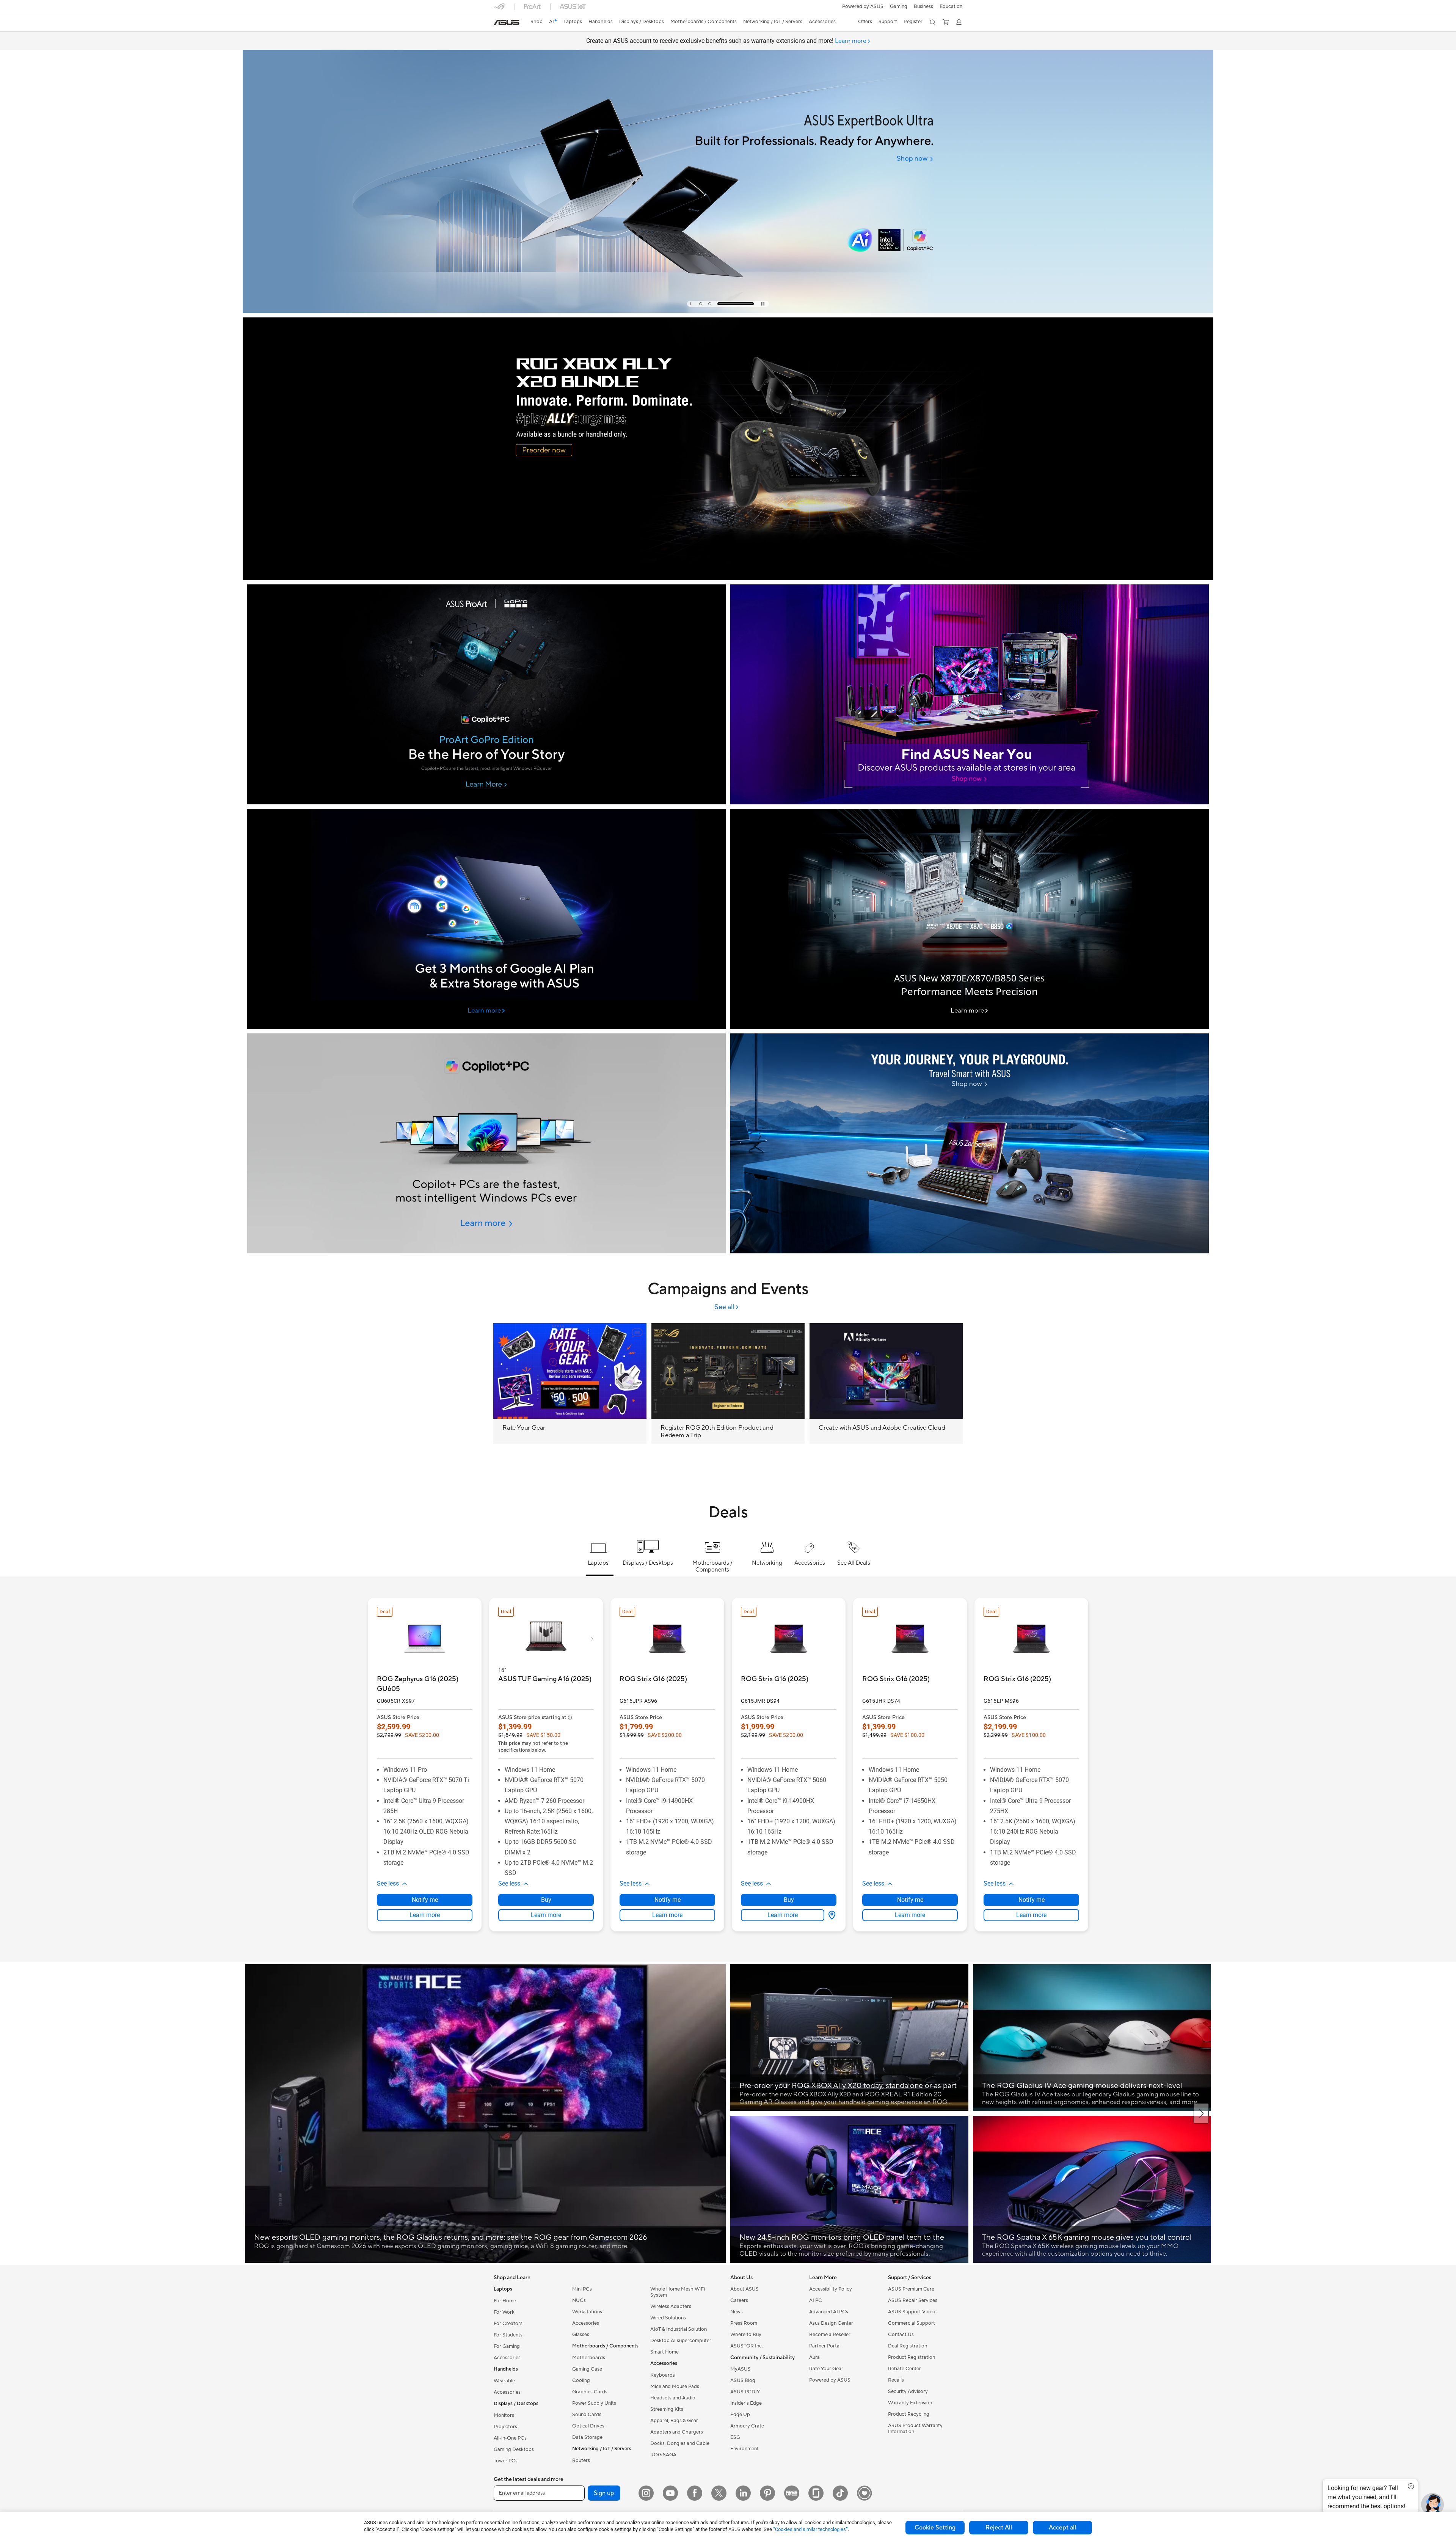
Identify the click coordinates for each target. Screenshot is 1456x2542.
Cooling (581, 2380)
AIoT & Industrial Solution (679, 2329)
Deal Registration (908, 2346)
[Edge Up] (792, 2493)
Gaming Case (587, 2369)
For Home (505, 2301)
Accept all (1062, 2528)
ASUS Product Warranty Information (915, 2429)
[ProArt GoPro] (486, 694)
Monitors (504, 2415)
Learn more (425, 1915)
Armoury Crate (747, 2426)
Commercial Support (912, 2323)
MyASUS (741, 2369)
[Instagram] (646, 2493)
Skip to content (498, 23)
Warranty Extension (910, 2403)
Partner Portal (825, 2346)
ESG (735, 2437)
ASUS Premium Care (911, 2289)
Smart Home (664, 2352)
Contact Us (901, 2335)
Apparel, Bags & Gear (674, 2421)
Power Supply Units (594, 2403)
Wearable (504, 2381)
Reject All (999, 2528)
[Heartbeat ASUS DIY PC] (864, 2493)
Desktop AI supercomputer (681, 2341)
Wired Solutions (668, 2318)
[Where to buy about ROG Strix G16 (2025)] (830, 1915)
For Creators (508, 2324)
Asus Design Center (831, 2323)
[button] (899, 6)
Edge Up (740, 2415)
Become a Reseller (830, 2335)
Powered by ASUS (863, 6)
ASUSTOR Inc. (747, 2346)
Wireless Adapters (671, 2306)
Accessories (507, 2358)
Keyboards (663, 2375)
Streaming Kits (667, 2409)
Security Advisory (908, 2391)
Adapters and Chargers (677, 2432)
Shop (537, 22)
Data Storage (587, 2437)
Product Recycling (909, 2414)
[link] (507, 22)
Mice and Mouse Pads (675, 2387)
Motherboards (589, 2358)
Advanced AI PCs (829, 2312)
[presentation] (832, 1915)
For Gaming (507, 2346)
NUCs (579, 2300)
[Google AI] (486, 919)
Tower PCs (506, 2461)
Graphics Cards (590, 2392)
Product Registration (912, 2357)
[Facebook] (695, 2493)
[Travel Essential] (970, 1143)
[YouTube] (670, 2493)
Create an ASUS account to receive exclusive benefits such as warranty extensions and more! (726, 41)
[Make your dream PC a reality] (970, 694)
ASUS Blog (743, 2380)
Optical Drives (588, 2426)
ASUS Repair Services (913, 2300)
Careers (739, 2300)
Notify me (425, 1900)
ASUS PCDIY (745, 2392)
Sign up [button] (604, 2493)
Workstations (587, 2312)
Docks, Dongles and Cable (680, 2443)
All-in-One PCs (510, 2438)
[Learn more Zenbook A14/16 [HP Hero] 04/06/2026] (728, 311)
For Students (508, 2335)
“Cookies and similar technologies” (810, 2529)
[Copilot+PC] (486, 1143)
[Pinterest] (767, 2493)
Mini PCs (582, 2289)
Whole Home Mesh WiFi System (678, 2292)
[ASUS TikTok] (840, 2493)
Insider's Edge (746, 2403)
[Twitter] (719, 2493)
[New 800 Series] (970, 919)
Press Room (744, 2323)
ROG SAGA (663, 2455)
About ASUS (744, 2289)
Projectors (505, 2427)
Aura (814, 2357)
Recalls (896, 2380)
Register (913, 22)
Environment (744, 2449)
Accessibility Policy (831, 2289)
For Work (504, 2312)
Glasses (581, 2335)
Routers (581, 2460)
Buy (546, 1900)
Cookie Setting (935, 2528)
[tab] (708, 304)
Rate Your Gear (826, 2369)
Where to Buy (746, 2335)
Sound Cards (587, 2415)
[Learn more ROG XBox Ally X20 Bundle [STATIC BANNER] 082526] (728, 578)
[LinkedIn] (743, 2493)
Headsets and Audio (673, 2398)
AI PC (816, 2300)
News (737, 2312)
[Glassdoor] (816, 2493)
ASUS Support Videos (913, 2312)
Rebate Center (905, 2369)
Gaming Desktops (514, 2449)
